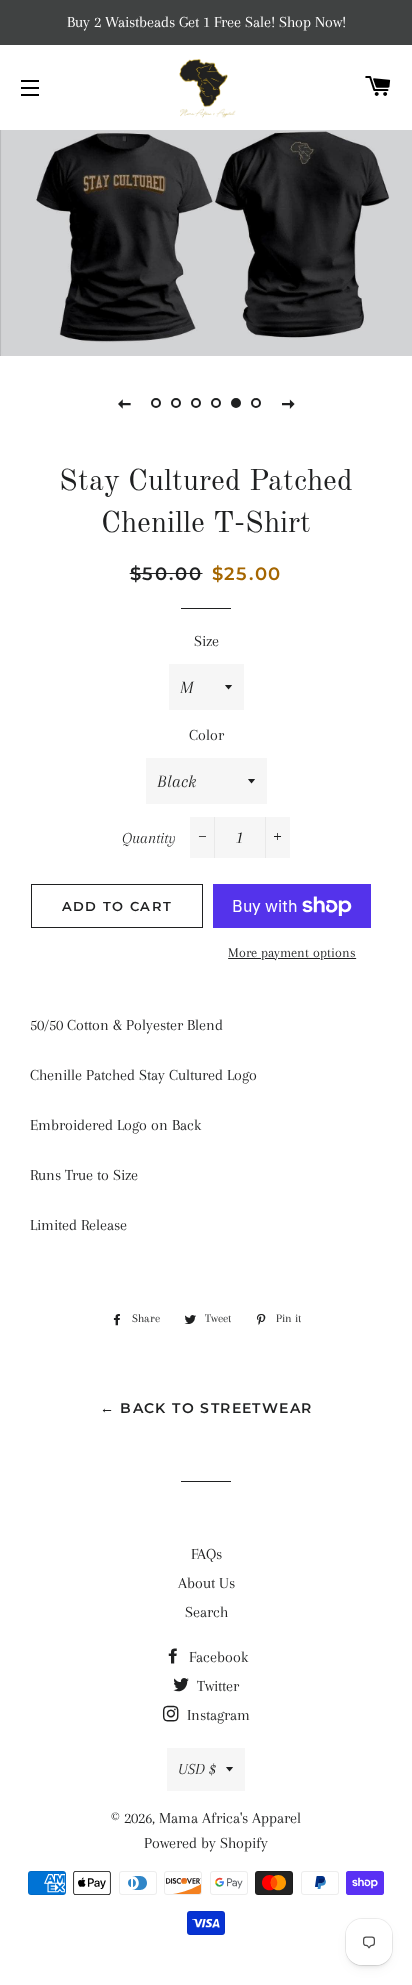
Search (206, 1612)
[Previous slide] (124, 403)
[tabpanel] (206, 240)
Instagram (216, 1715)
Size (206, 641)
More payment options (292, 952)
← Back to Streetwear (206, 1408)
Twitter (216, 1686)
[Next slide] (288, 403)
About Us (206, 1583)
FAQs (206, 1554)
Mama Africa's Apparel (230, 1818)
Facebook (216, 1657)
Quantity (149, 838)
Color (206, 735)
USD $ (197, 1769)
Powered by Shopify (206, 1843)
